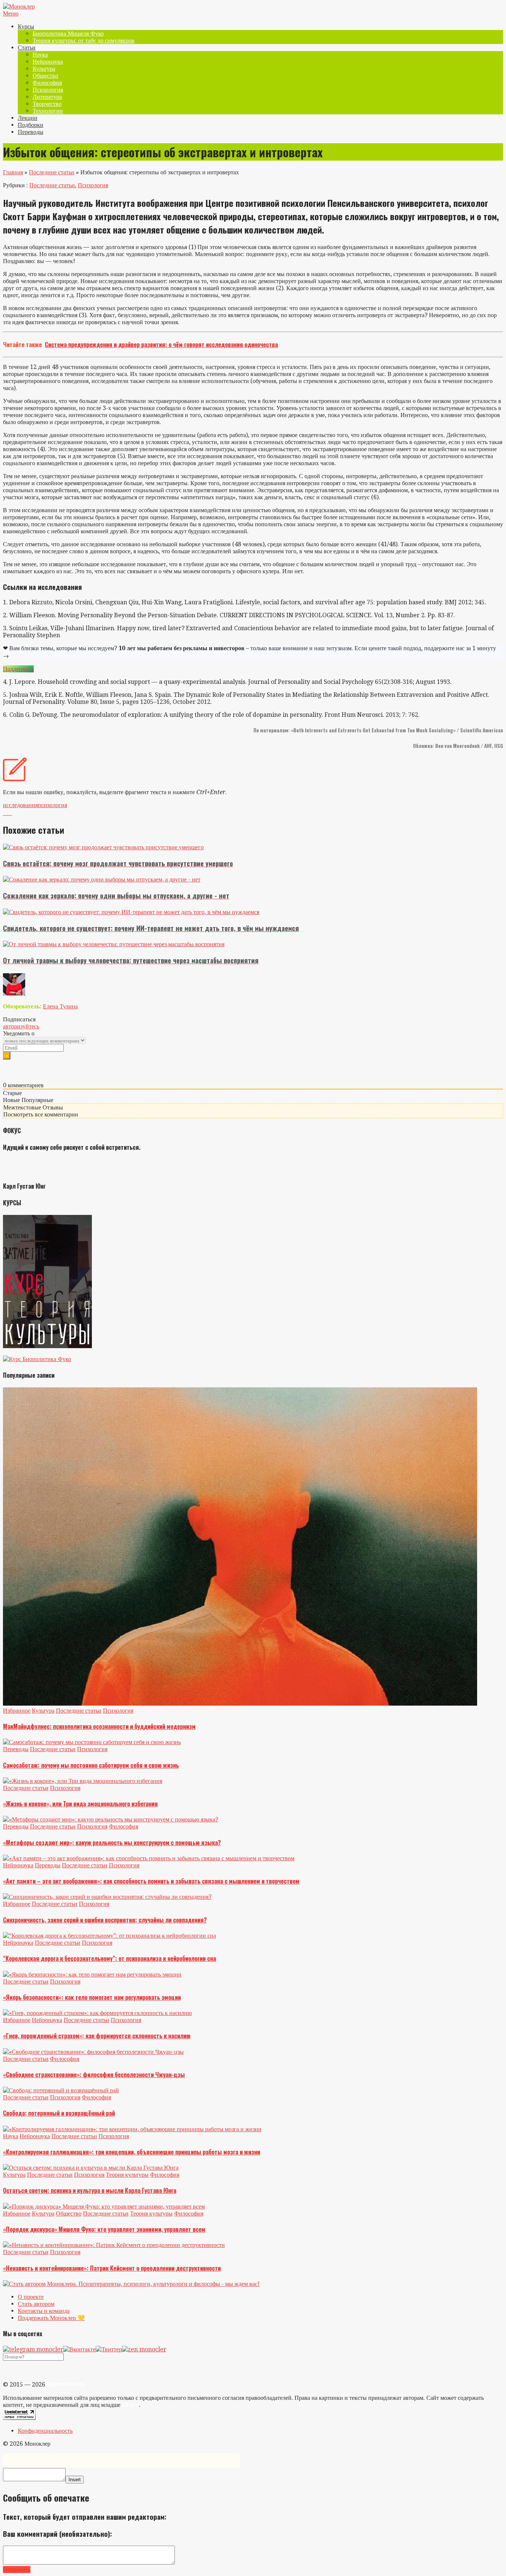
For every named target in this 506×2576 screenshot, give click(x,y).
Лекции (28, 118)
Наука (40, 55)
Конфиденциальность (45, 2431)
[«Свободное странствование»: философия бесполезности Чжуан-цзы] (93, 2052)
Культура (44, 69)
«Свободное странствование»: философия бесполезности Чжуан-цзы (94, 2075)
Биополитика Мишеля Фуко (68, 33)
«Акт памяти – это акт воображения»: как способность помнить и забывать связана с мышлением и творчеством (151, 1881)
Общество (45, 76)
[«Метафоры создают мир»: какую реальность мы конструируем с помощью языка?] (111, 1819)
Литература (47, 97)
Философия (47, 83)
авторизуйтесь (21, 1026)
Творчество (47, 104)
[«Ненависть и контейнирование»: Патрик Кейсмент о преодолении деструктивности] (114, 2245)
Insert (75, 2480)
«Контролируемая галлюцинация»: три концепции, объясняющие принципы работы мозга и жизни (132, 2152)
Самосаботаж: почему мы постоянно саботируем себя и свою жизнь (91, 1765)
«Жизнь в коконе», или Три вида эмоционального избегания (80, 1804)
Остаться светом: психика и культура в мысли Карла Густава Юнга (90, 2190)
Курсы (26, 26)
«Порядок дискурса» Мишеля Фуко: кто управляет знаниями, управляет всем (104, 2229)
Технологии (48, 111)
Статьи (27, 48)
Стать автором (36, 2304)
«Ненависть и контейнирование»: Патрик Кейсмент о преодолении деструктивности (112, 2268)
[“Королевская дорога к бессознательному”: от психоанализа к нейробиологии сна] (109, 1936)
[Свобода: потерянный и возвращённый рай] (61, 2090)
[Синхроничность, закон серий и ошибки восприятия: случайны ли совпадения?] (107, 1897)
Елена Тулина (60, 1006)
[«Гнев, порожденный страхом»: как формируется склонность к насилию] (97, 2013)
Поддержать (18, 669)
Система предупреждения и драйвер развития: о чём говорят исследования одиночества (161, 345)
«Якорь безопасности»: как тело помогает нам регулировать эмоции (92, 1997)
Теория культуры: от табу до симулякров (84, 41)
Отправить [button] (17, 2570)
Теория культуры (127, 2175)
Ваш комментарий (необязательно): (57, 2534)
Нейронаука (48, 62)
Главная (13, 172)
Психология (48, 90)
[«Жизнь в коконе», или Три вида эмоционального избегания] (83, 1781)
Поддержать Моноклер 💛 (51, 2318)
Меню (11, 14)
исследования (20, 805)
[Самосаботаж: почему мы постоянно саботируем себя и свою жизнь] (92, 1742)
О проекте (31, 2297)
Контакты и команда (44, 2311)
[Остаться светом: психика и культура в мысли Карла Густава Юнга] (91, 2168)
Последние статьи (52, 172)
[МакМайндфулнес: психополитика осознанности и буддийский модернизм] (240, 1704)
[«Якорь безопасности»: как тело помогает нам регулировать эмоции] (92, 1974)
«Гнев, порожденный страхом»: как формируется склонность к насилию (97, 2036)
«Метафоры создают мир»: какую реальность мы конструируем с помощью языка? (112, 1843)
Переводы (31, 132)
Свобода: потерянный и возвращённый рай (59, 2113)
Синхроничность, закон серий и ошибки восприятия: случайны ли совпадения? (105, 1920)
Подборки (31, 125)
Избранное (17, 1711)
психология (52, 805)
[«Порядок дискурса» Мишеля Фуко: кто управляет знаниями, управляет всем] (104, 2206)
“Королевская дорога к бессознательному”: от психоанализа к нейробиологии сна (109, 1958)
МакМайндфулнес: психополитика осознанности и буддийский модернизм (99, 1726)
